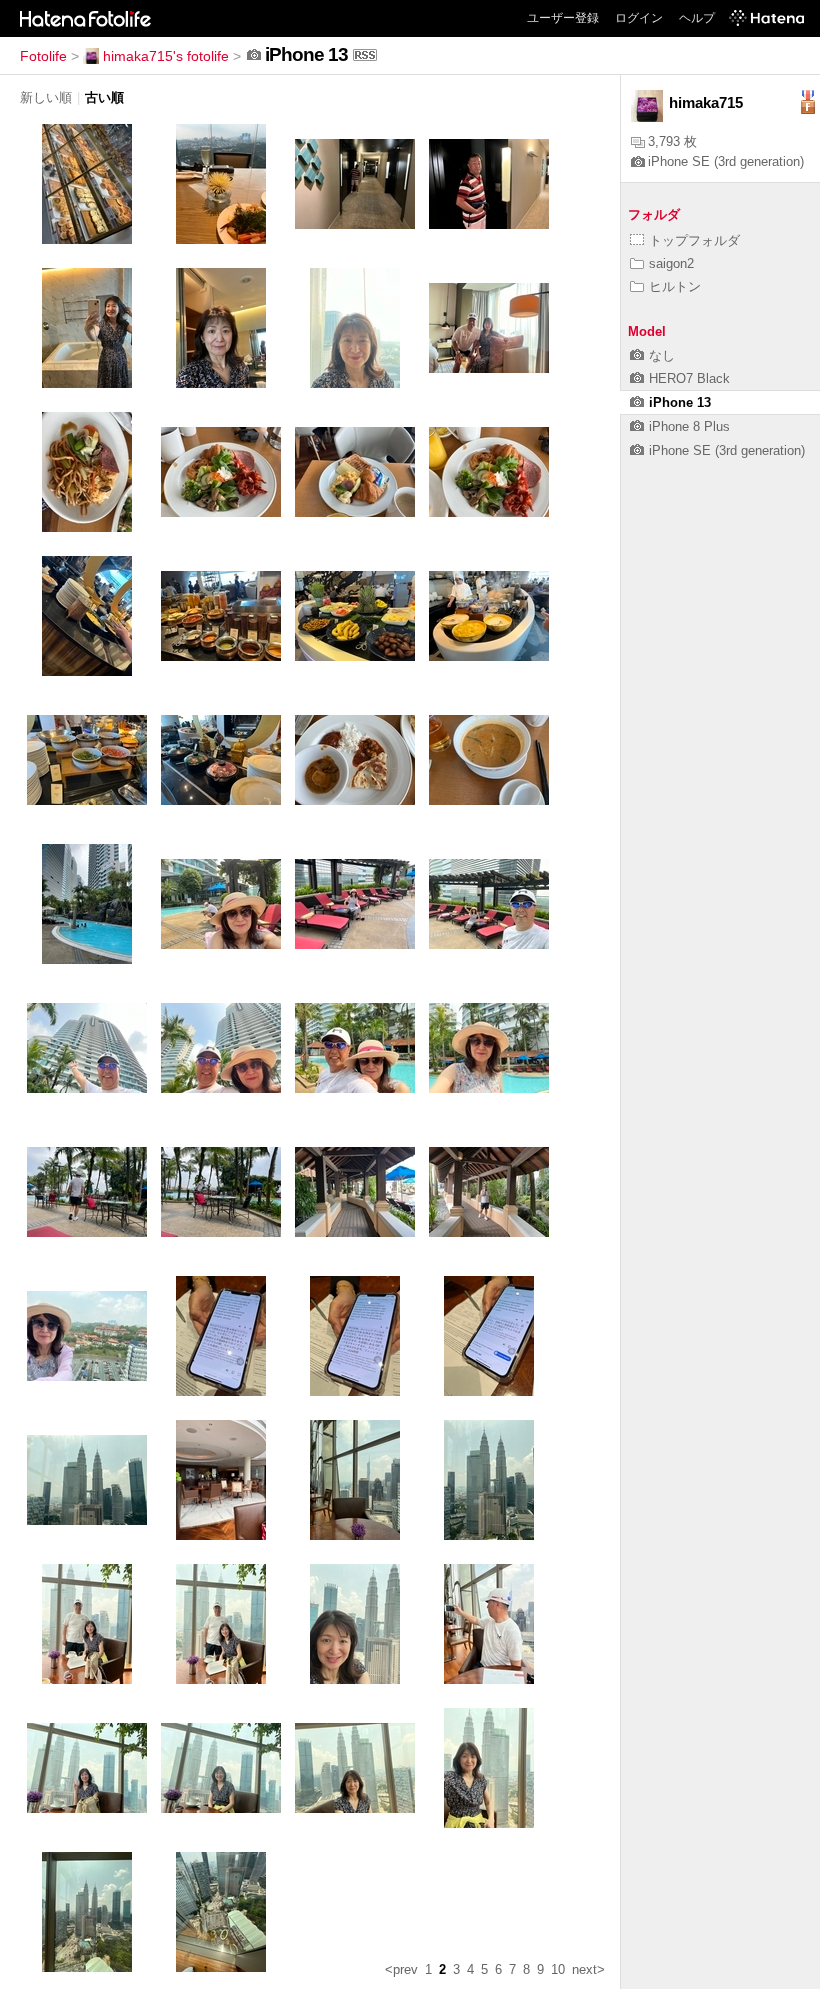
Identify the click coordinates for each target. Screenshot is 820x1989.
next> (588, 1969)
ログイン (639, 18)
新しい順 (46, 97)
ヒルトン (675, 286)
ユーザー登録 (563, 18)
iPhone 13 (680, 402)
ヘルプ (697, 18)
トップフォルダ (694, 240)
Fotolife (43, 56)
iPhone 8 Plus (689, 426)
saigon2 (671, 263)
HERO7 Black (689, 378)
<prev (401, 1969)
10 (558, 1969)
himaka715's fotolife (166, 56)
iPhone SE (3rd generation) (726, 161)
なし (662, 355)
